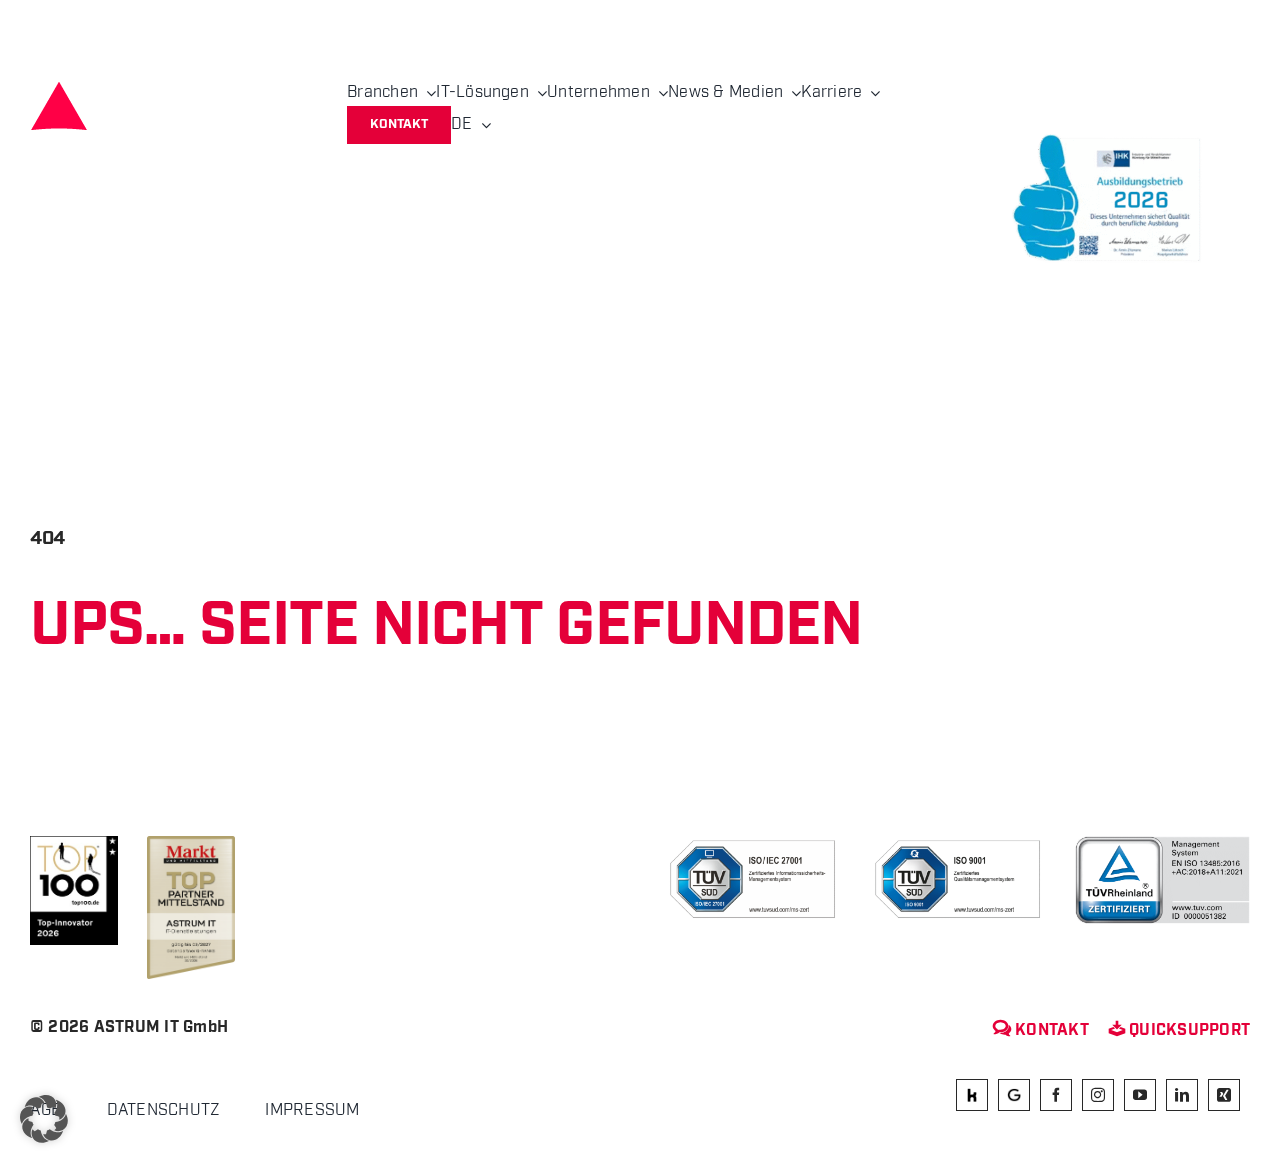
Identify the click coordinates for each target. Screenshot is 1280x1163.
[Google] (1014, 1095)
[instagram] (1098, 1095)
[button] (44, 1119)
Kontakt (1041, 1030)
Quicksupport (1179, 1030)
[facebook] (1056, 1095)
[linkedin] (1182, 1095)
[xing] (1224, 1095)
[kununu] (972, 1095)
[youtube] (1140, 1095)
